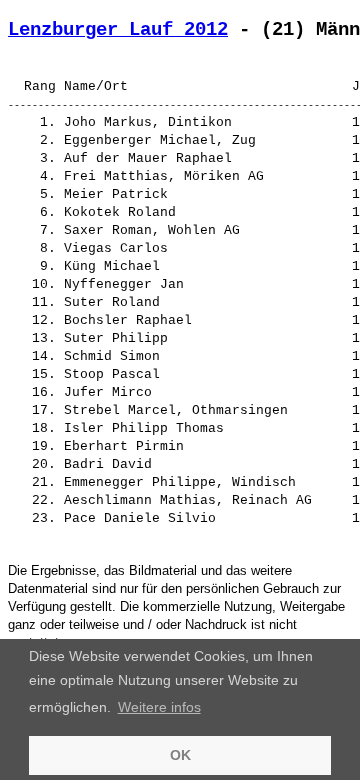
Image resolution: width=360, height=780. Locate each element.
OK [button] (180, 755)
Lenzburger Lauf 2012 (118, 30)
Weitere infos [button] (159, 707)
